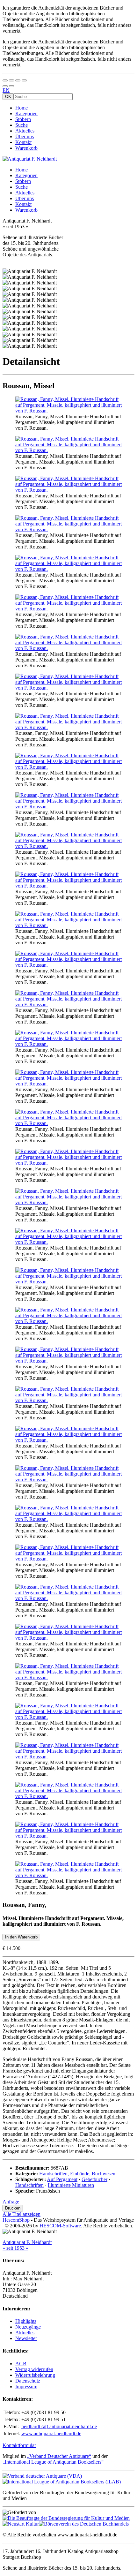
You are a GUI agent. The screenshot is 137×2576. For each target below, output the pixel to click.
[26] (68, 1638)
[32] (68, 1875)
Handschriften (29, 2185)
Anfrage (11, 2202)
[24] (68, 1559)
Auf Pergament (62, 2179)
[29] (68, 1757)
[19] (68, 1361)
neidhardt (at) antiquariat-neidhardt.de (59, 2426)
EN (6, 90)
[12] (68, 1044)
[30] (68, 1796)
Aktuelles (25, 131)
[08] (68, 767)
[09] (68, 886)
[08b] (68, 807)
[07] (68, 727)
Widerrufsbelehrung (35, 2375)
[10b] (68, 965)
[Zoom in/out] (24, 80)
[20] (68, 1400)
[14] (68, 1163)
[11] (68, 1005)
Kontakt (23, 142)
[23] (68, 1519)
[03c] (68, 569)
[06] (68, 688)
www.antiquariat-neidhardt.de (51, 2433)
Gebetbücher (94, 2179)
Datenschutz (28, 2381)
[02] (68, 450)
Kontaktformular (19, 2445)
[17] (68, 1282)
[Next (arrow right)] (11, 86)
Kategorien (26, 113)
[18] (68, 1321)
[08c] (68, 846)
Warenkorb (26, 148)
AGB (21, 2364)
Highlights (26, 2321)
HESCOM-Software (60, 2226)
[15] (68, 1202)
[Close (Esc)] (5, 80)
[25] (68, 1598)
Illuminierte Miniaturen (71, 2185)
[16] (68, 1242)
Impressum (26, 2387)
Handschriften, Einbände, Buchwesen (77, 2174)
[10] (68, 925)
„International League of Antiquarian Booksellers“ (53, 2462)
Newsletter (26, 2338)
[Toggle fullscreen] (18, 80)
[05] (68, 648)
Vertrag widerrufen (34, 2369)
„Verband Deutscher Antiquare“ (59, 2456)
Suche (22, 125)
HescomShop (16, 2220)
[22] (68, 1480)
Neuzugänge (28, 2327)
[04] (68, 609)
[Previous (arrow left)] (5, 86)
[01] (68, 411)
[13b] (68, 1123)
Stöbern (23, 119)
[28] (68, 1717)
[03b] (68, 529)
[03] (68, 490)
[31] (68, 1836)
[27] (68, 1677)
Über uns (25, 136)
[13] (68, 1084)
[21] (68, 1440)
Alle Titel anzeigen (22, 2214)
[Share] (11, 80)
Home (22, 108)
